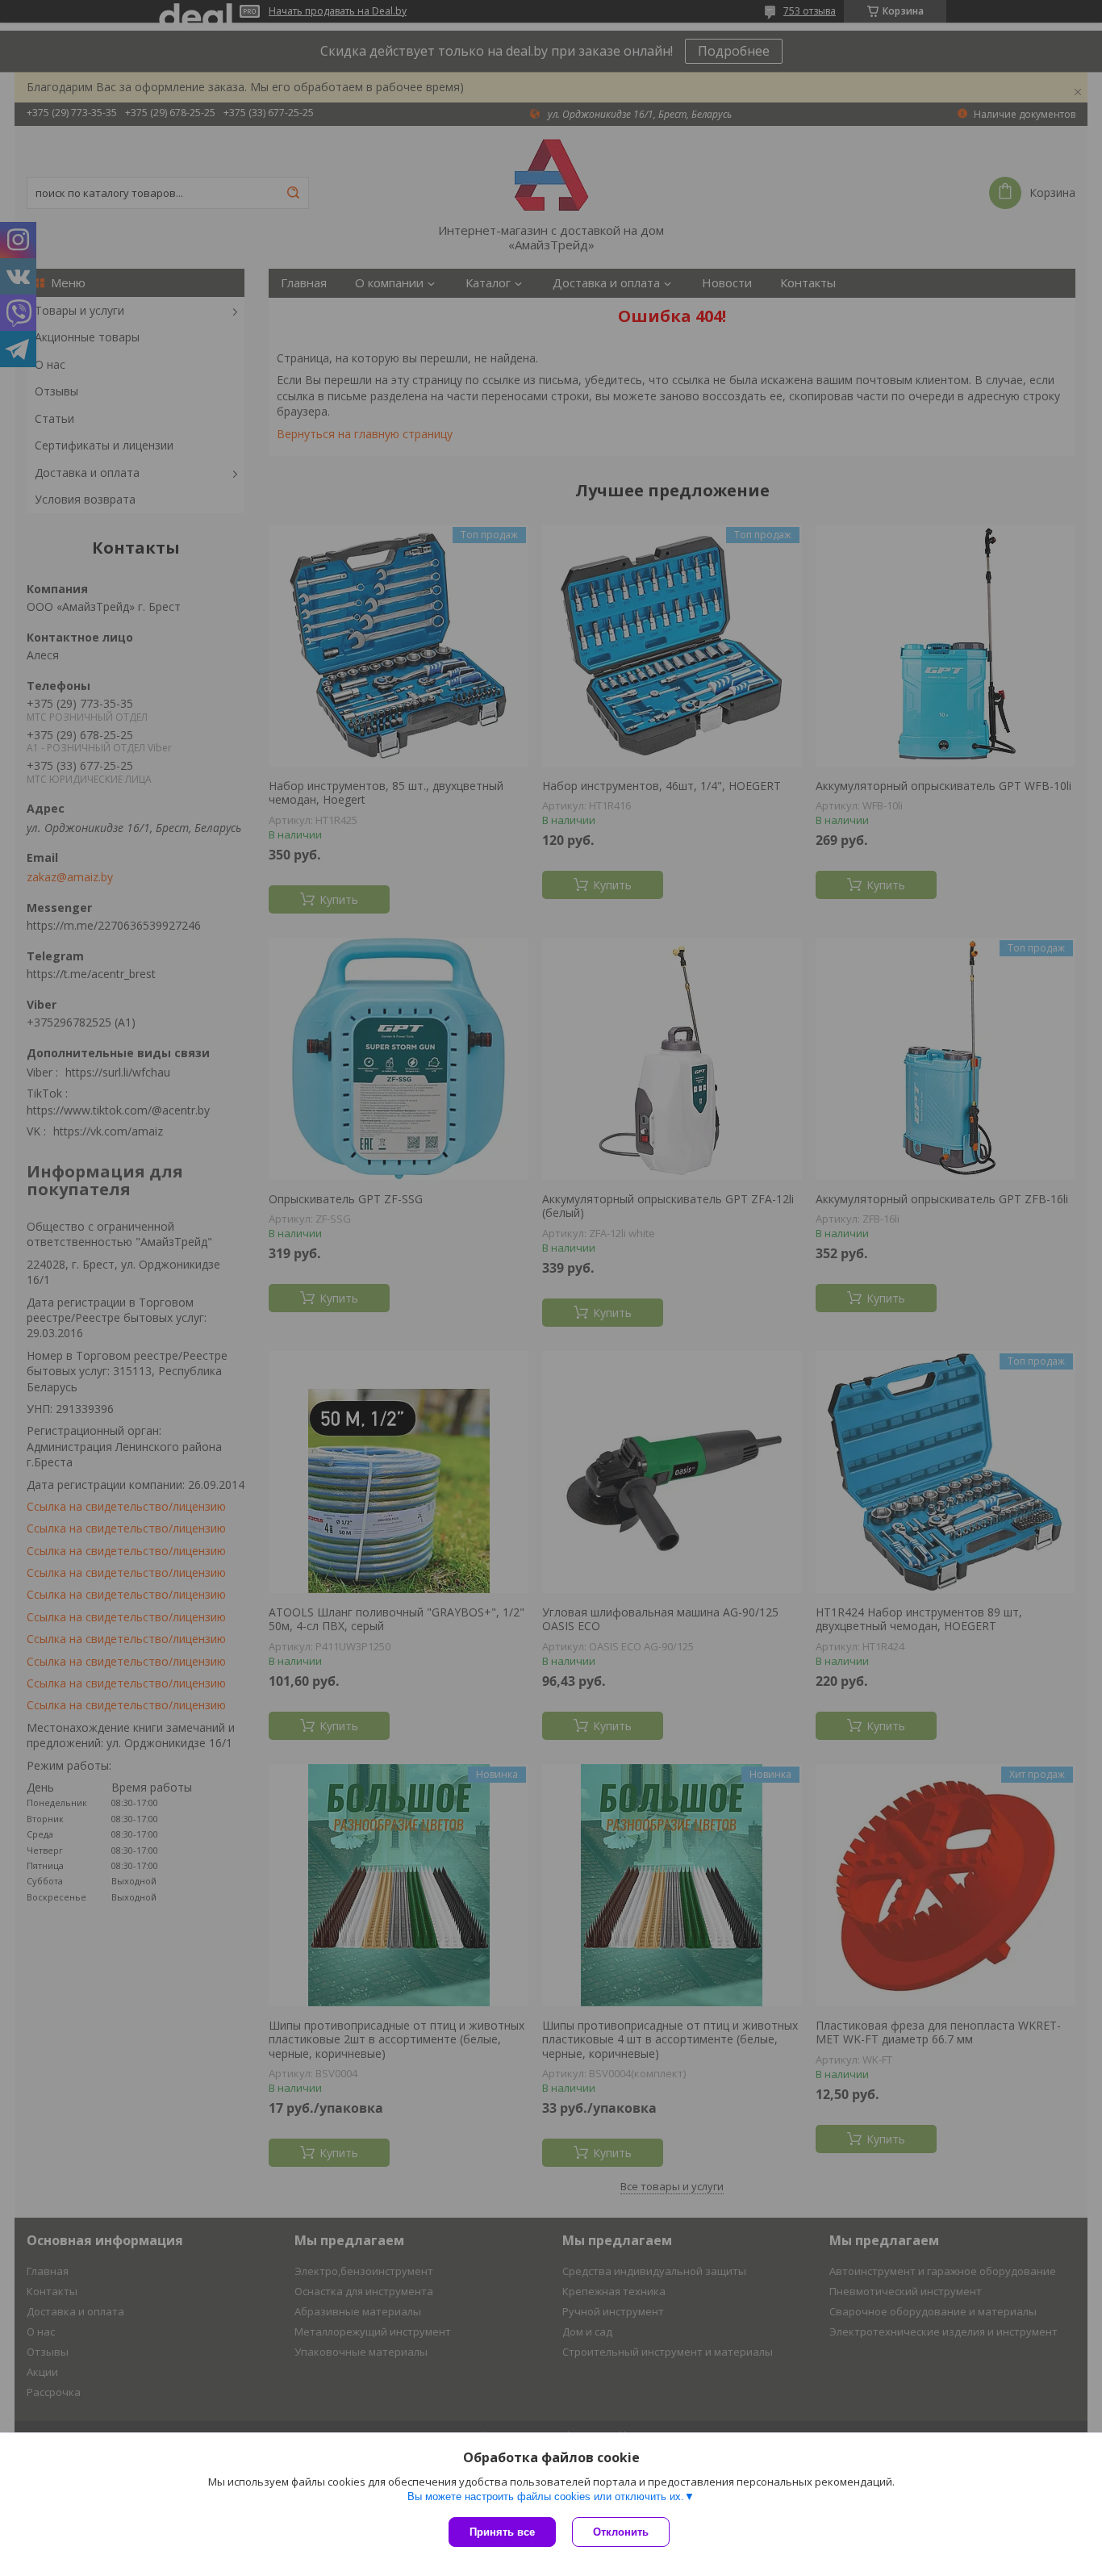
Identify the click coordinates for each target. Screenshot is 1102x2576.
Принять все (502, 2532)
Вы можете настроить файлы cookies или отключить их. (546, 2497)
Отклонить (621, 2532)
